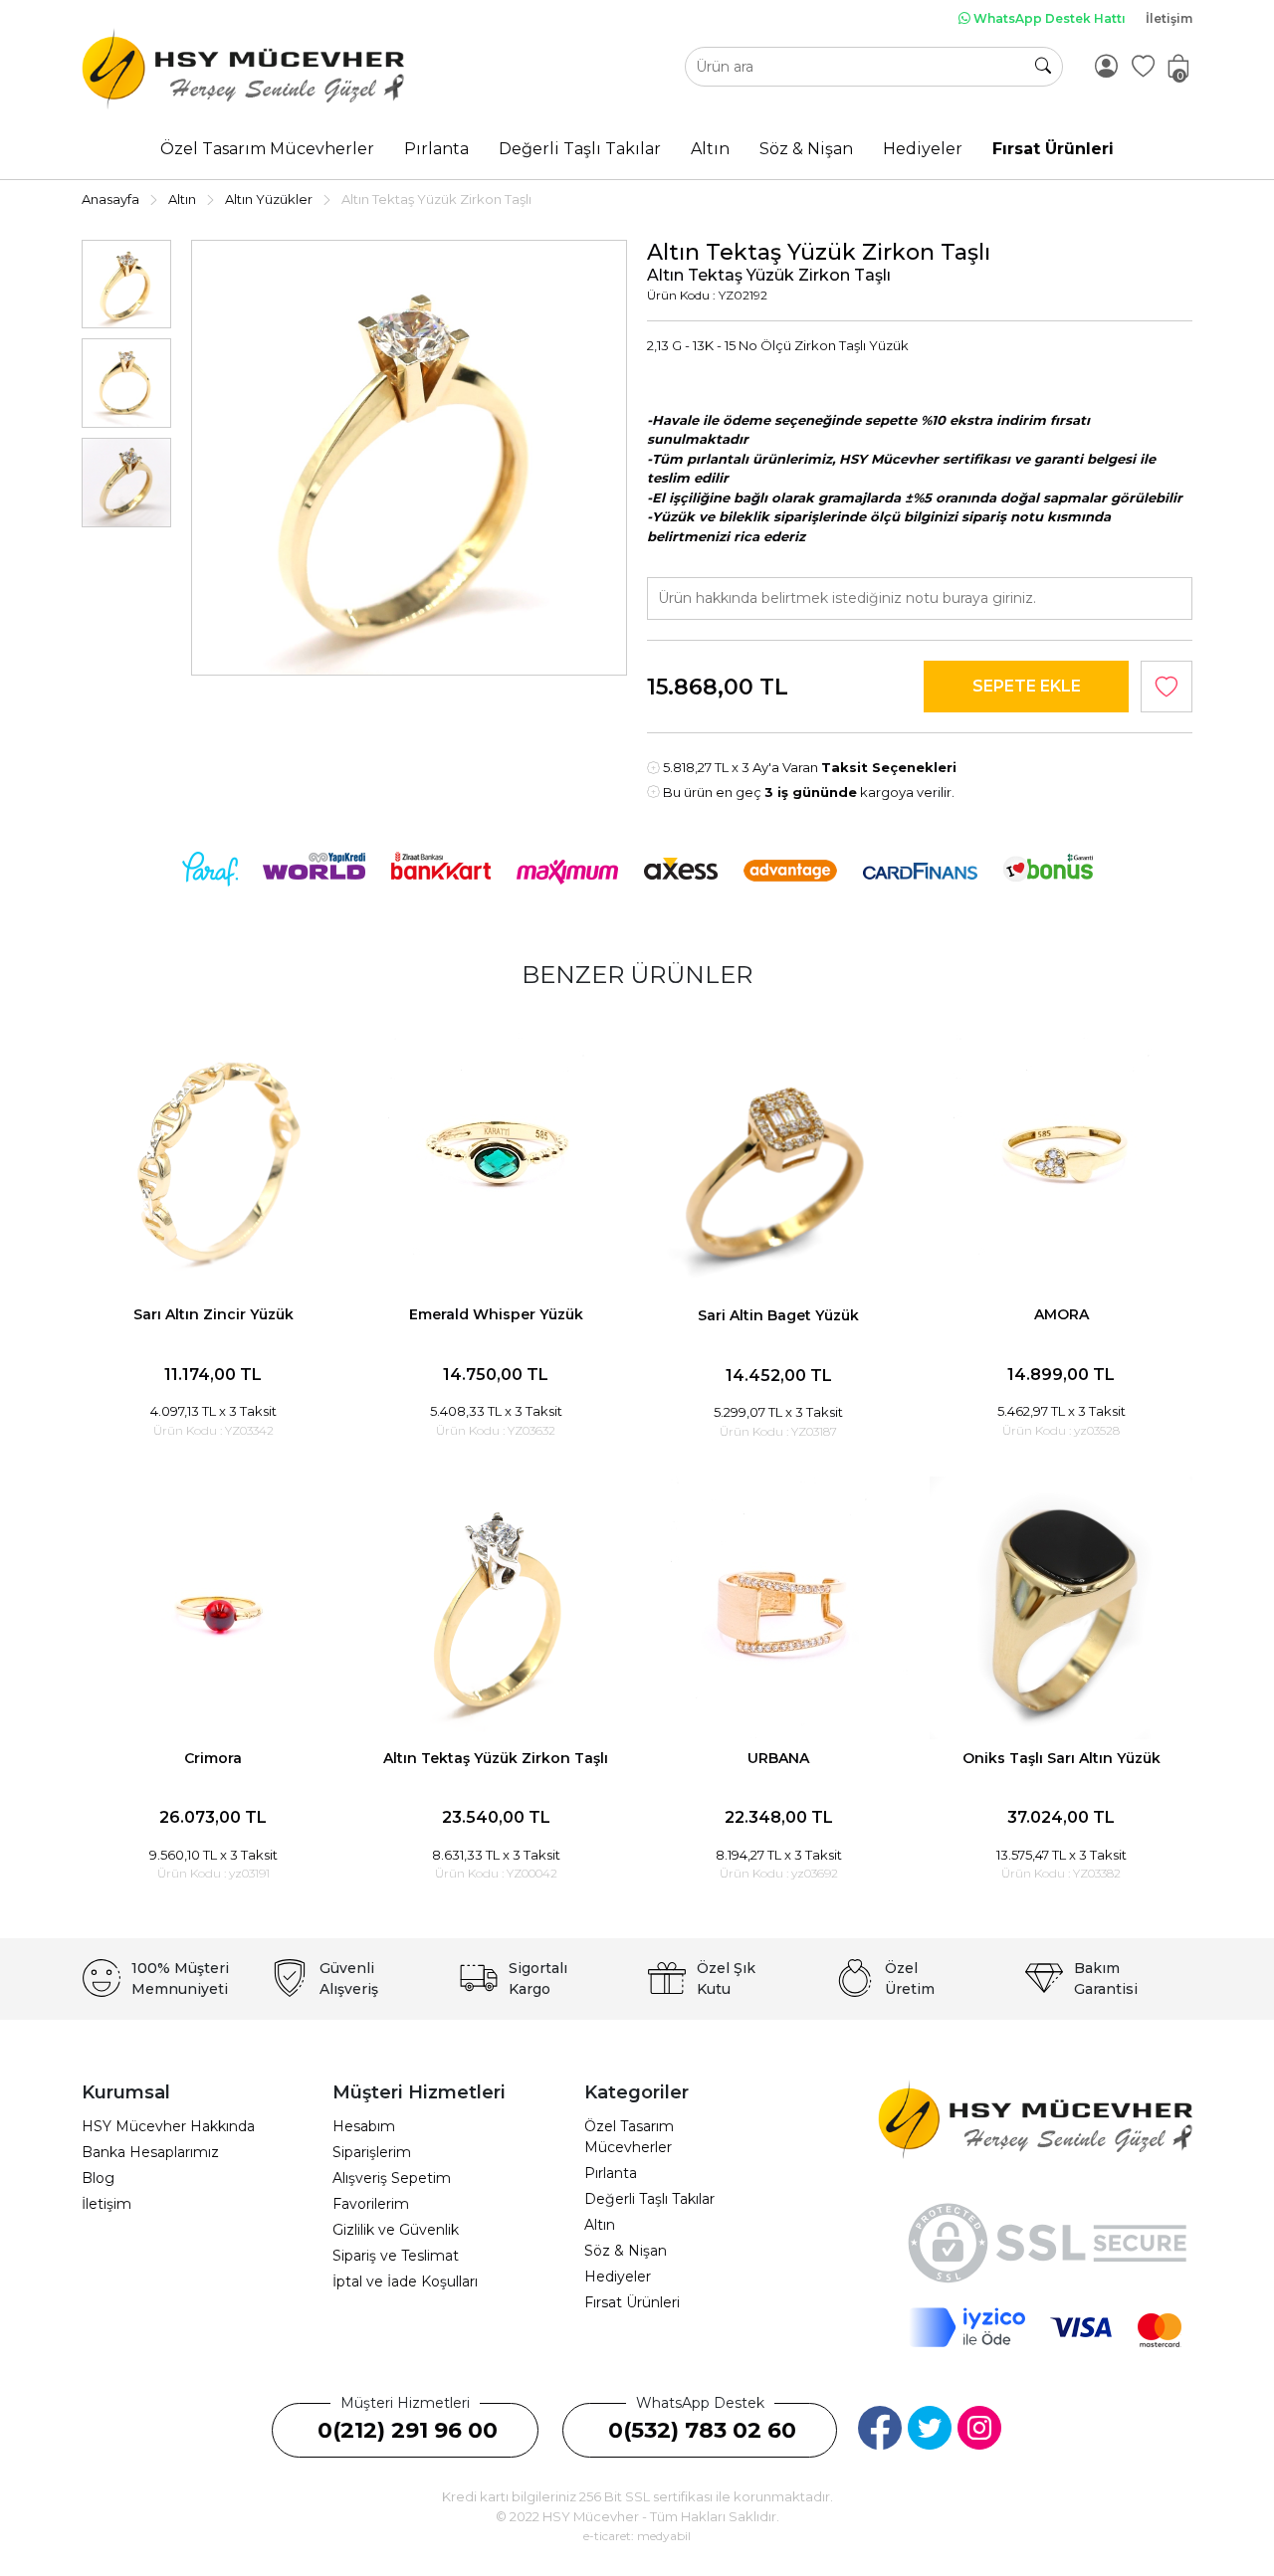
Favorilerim (371, 2204)
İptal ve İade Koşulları (405, 2281)
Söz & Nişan (626, 2251)
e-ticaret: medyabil (637, 2536)
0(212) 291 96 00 (408, 2430)
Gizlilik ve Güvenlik (396, 2230)
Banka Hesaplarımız (150, 2152)
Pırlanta (611, 2173)
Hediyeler (618, 2277)
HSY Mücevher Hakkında (168, 2126)
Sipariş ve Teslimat (396, 2256)
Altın (600, 2225)
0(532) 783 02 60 (702, 2430)
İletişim (1169, 18)
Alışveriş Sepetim (392, 2178)
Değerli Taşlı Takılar (649, 2199)
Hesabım (364, 2126)
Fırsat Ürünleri (632, 2302)
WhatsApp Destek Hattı (1048, 18)
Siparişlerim (372, 2152)
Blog (98, 2178)
